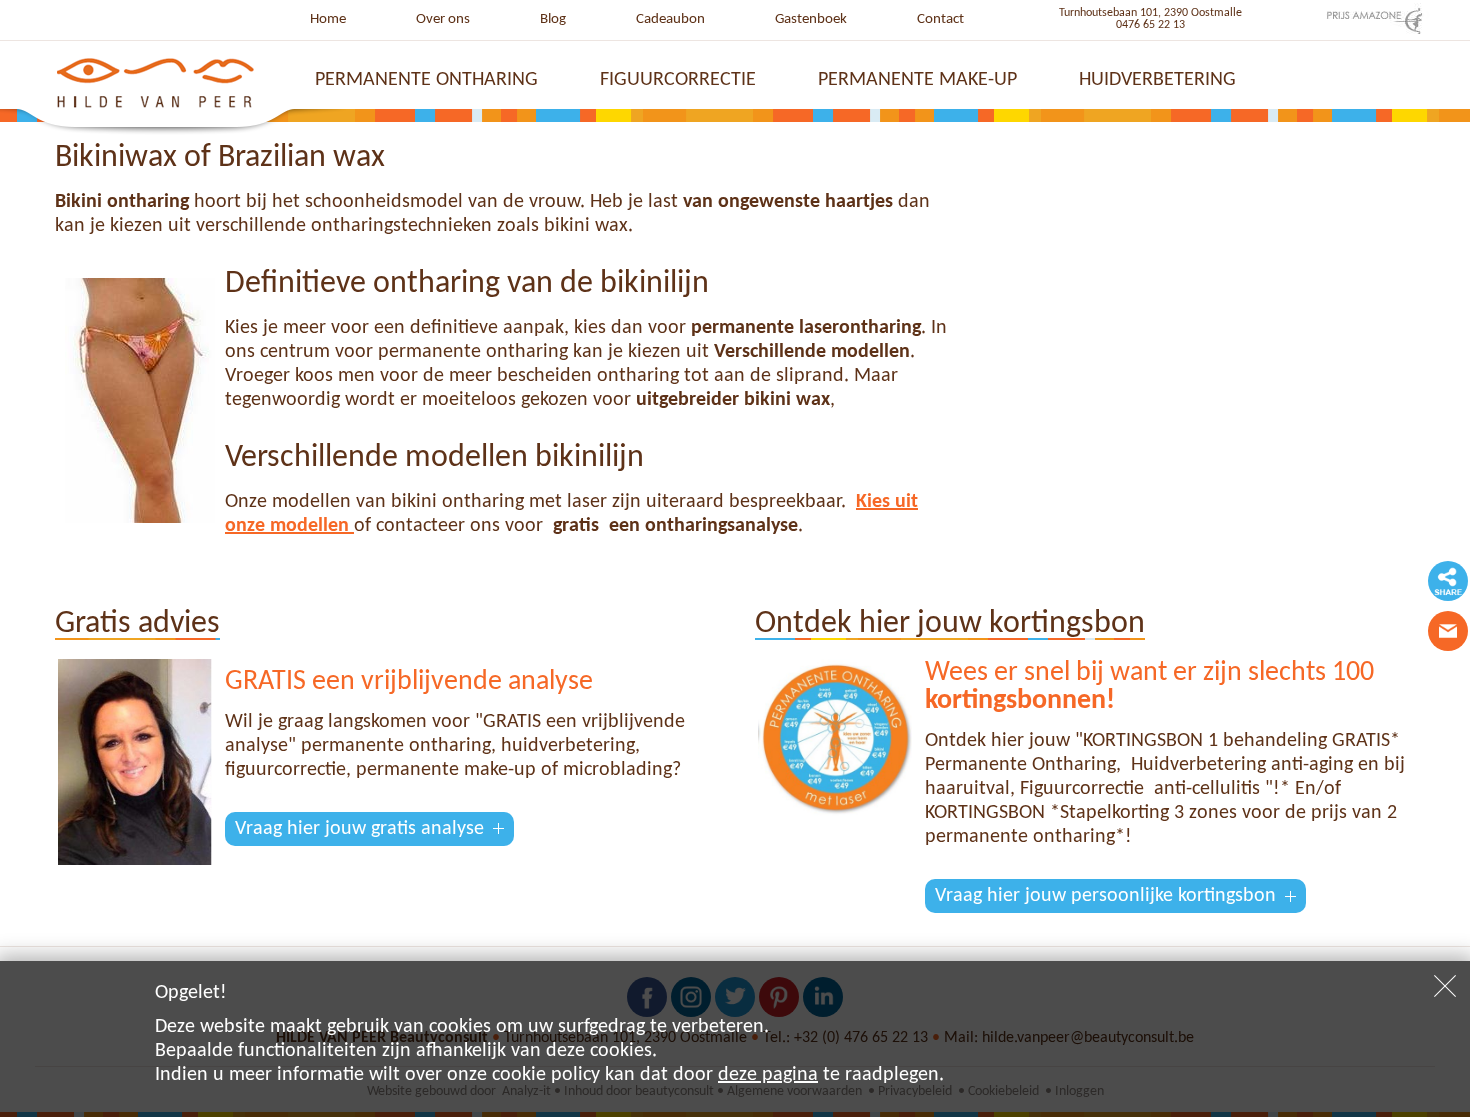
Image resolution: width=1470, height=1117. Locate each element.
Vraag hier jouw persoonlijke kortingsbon (1105, 896)
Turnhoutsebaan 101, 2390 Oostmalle (1150, 13)
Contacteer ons (1448, 631)
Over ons (443, 19)
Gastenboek (811, 19)
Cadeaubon (670, 19)
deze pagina (768, 1075)
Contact (940, 19)
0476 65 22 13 (1150, 25)
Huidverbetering (1157, 80)
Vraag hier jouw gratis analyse (359, 829)
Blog (553, 19)
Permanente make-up (917, 80)
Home (328, 19)
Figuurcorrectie (678, 80)
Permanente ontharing (426, 80)
